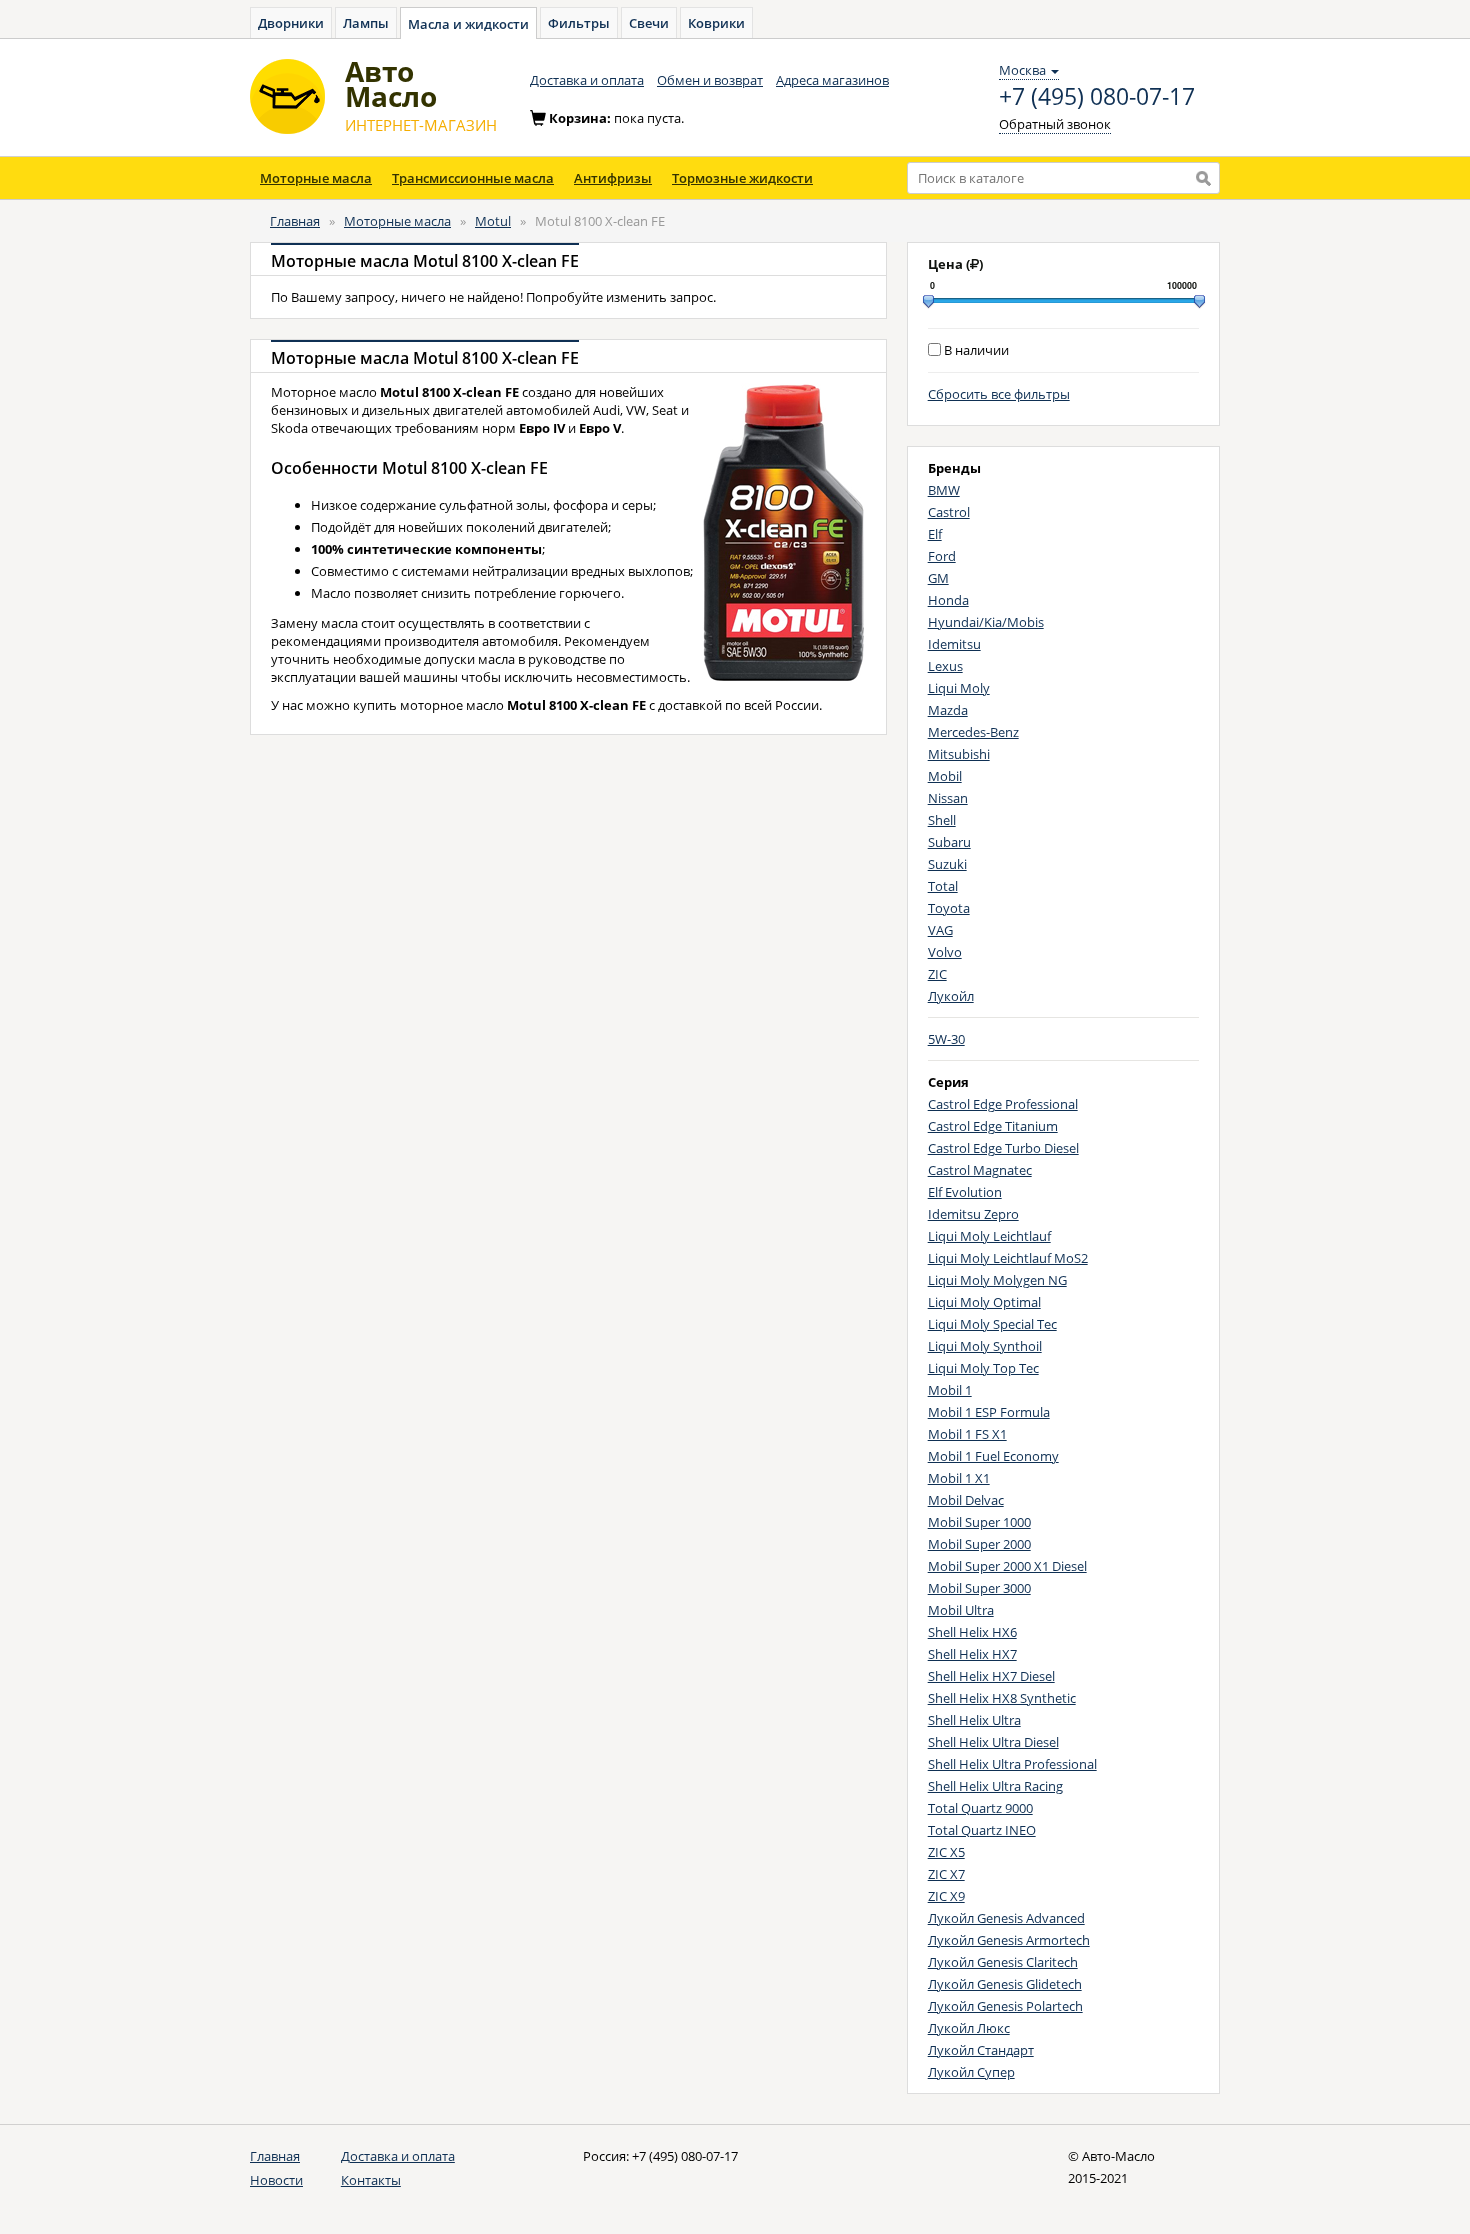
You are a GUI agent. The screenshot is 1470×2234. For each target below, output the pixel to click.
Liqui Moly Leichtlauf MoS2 (1008, 1258)
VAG (940, 930)
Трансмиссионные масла (473, 178)
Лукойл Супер (971, 2072)
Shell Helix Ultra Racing (995, 1786)
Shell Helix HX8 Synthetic (1002, 1698)
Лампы (366, 23)
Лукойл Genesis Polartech (1005, 2006)
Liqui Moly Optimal (984, 1302)
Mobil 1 (950, 1390)
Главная (295, 221)
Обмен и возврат (710, 80)
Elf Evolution (965, 1192)
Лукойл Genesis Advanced (1006, 1918)
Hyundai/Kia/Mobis (986, 622)
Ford (942, 556)
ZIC (937, 974)
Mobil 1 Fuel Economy (993, 1456)
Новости (276, 2180)
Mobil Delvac (966, 1500)
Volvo (945, 952)
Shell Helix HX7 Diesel (991, 1676)
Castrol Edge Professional (1003, 1104)
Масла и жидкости (468, 24)
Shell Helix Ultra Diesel (993, 1742)
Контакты (371, 2180)
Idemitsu (954, 644)
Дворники (291, 23)
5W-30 (946, 1039)
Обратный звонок (1055, 124)
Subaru (949, 842)
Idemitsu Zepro (973, 1214)
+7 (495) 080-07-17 (1097, 97)
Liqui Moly (959, 688)
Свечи (649, 23)
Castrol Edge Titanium (993, 1126)
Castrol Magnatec (980, 1170)
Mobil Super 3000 (979, 1588)
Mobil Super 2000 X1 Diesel (1007, 1566)
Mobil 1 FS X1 (967, 1434)
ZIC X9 (946, 1896)
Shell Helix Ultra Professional (1012, 1764)
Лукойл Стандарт (981, 2050)
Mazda (948, 710)
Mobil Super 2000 (979, 1544)
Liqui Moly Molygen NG (997, 1280)
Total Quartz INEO (982, 1830)
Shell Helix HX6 (972, 1632)
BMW (944, 490)
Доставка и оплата (587, 80)
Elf (935, 534)
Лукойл (951, 996)
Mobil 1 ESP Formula (989, 1412)
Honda (948, 600)
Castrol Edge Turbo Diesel (1003, 1148)
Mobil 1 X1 (959, 1478)
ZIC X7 (946, 1874)
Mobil (945, 776)
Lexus (945, 666)
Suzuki (947, 864)
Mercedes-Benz (973, 732)
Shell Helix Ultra (974, 1720)
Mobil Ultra (961, 1610)
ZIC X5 (946, 1852)
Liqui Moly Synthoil (985, 1346)
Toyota (949, 908)
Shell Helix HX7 (972, 1654)
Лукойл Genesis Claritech (1003, 1962)
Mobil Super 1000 (979, 1522)
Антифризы (613, 178)
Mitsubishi (959, 754)
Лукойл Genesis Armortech (1009, 1940)
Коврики (716, 23)
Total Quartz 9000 (980, 1808)
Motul (493, 221)
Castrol (949, 512)
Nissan (948, 798)
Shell (942, 820)
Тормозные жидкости (742, 178)
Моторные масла (316, 178)
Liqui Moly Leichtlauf (989, 1236)
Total (943, 886)
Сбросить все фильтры (999, 394)
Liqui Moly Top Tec (983, 1368)
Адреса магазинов (832, 80)
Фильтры (579, 23)
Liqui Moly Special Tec (992, 1324)
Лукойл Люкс (969, 2028)
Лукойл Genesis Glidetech (1005, 1984)
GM (938, 578)
